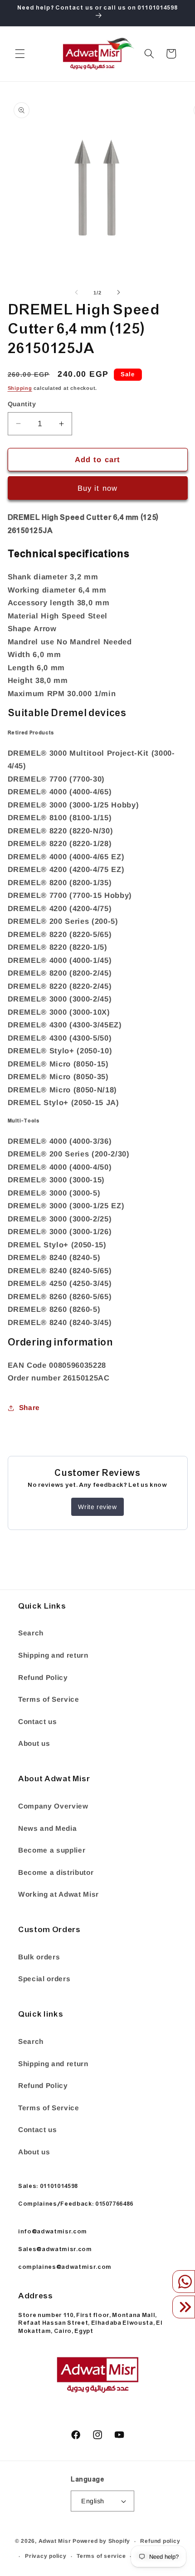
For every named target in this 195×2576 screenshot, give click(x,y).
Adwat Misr (55, 2541)
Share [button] (29, 1408)
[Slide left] (77, 293)
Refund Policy (43, 1677)
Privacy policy (46, 2556)
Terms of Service (49, 1699)
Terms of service (101, 2556)
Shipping (20, 388)
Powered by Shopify (101, 2541)
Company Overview (53, 1806)
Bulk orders (39, 1957)
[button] (20, 54)
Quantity (22, 404)
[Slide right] (118, 293)
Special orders (44, 1979)
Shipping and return (53, 1655)
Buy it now (97, 488)
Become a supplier (52, 1850)
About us (34, 1743)
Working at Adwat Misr (58, 1894)
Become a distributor (56, 1872)
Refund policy (160, 2541)
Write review (97, 1507)
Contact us (38, 1721)
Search (31, 1633)
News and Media (47, 1828)
